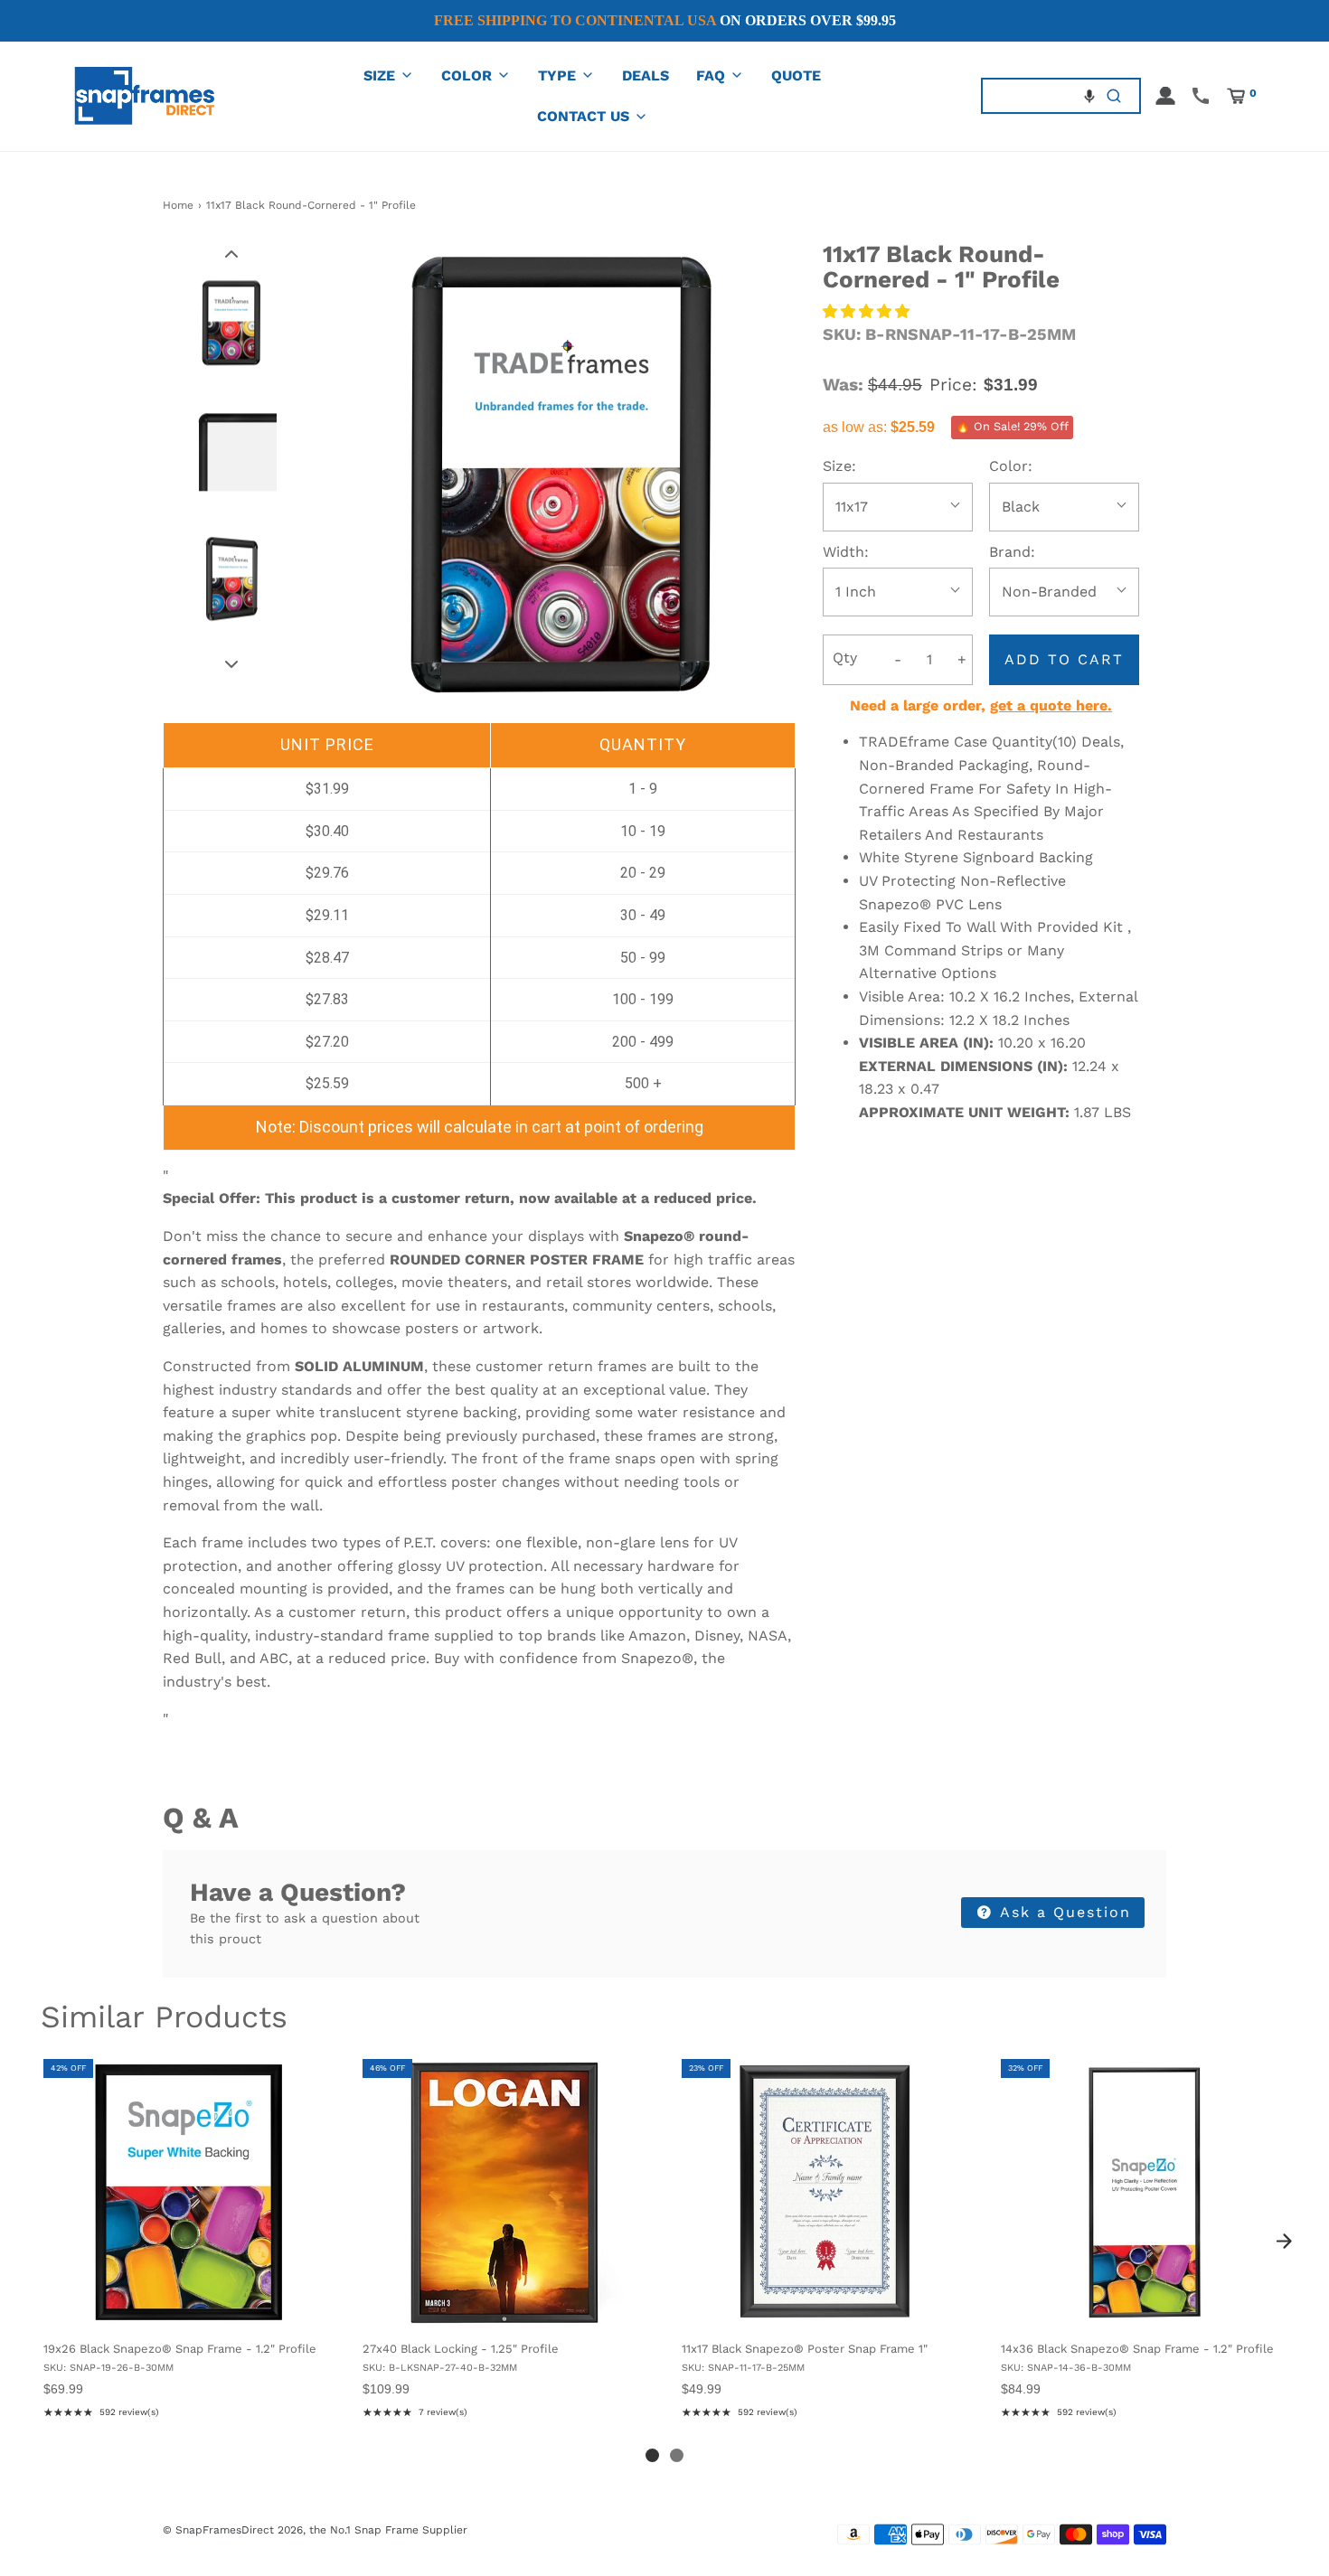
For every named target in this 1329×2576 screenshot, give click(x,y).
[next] (1284, 2242)
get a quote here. (1051, 705)
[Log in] (1165, 96)
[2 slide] (677, 2455)
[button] (1089, 96)
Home (178, 205)
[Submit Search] (1114, 95)
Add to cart (1064, 659)
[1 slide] (652, 2455)
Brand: (1012, 552)
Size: (839, 466)
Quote (796, 75)
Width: (846, 552)
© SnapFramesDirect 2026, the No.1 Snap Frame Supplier (315, 2530)
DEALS (646, 75)
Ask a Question (1063, 1912)
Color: (1011, 466)
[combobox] (1036, 95)
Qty (845, 658)
